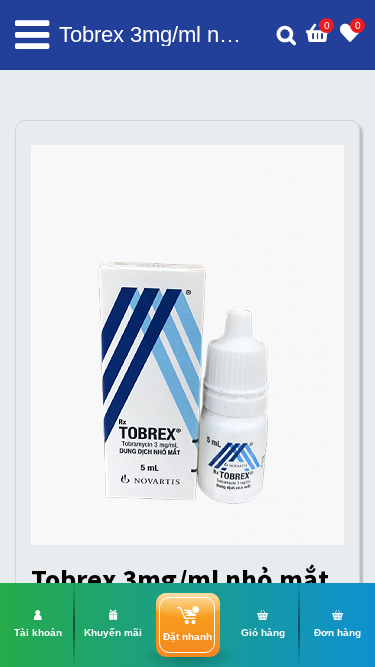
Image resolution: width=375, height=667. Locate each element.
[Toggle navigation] (32, 35)
